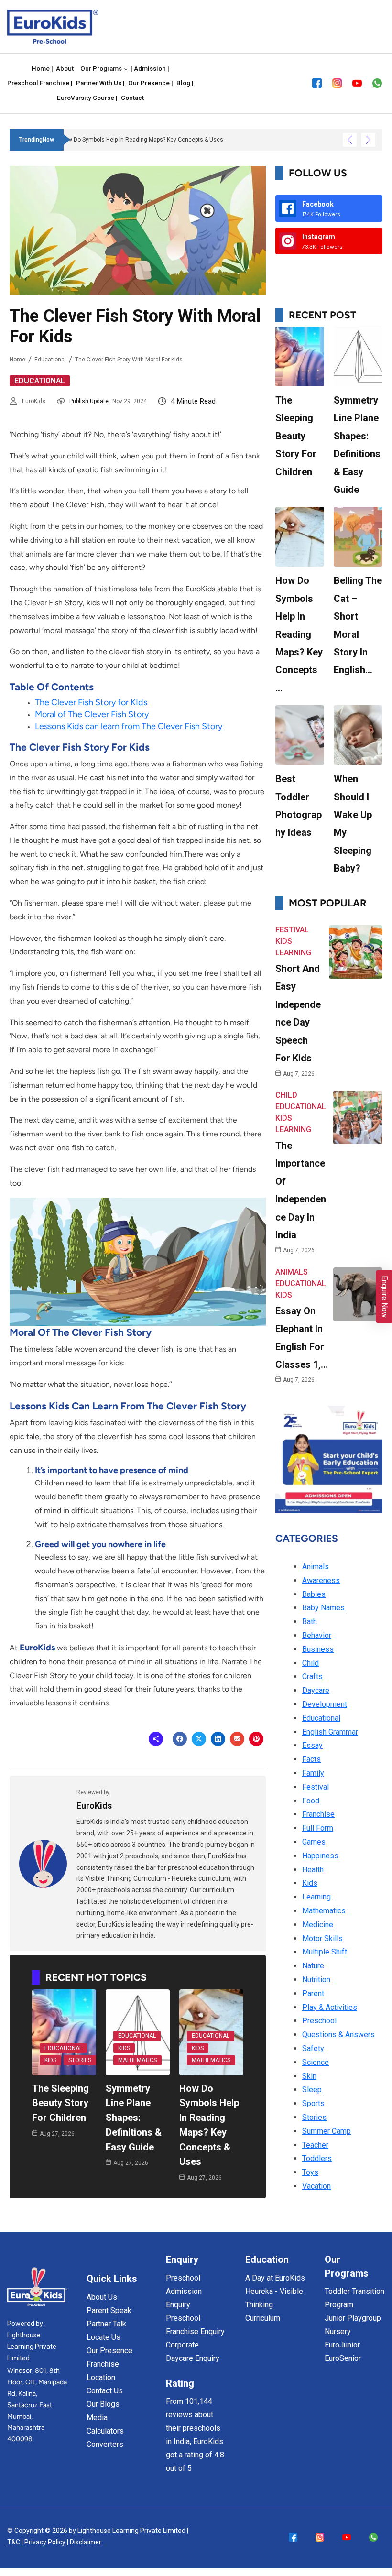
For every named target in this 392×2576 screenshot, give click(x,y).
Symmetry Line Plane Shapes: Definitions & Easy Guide (134, 2118)
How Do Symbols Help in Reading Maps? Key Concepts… (299, 634)
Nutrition (316, 1980)
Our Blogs (103, 2404)
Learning (293, 953)
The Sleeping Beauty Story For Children (60, 2103)
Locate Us (103, 2337)
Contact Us (105, 2391)
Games (314, 1842)
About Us (102, 2297)
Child (286, 1095)
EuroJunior (342, 2345)
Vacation (316, 2186)
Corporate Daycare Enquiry (193, 2352)
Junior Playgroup (353, 2318)
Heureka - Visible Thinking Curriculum (274, 2305)
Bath (310, 1621)
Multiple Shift (325, 1952)
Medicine (318, 1925)
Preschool (319, 2021)
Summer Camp (327, 2131)
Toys (310, 2172)
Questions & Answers (338, 2035)
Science (316, 2062)
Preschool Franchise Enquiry (195, 2325)
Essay (312, 1745)
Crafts (312, 1676)
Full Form (318, 1828)
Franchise (318, 1814)
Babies (314, 1594)
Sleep (312, 2090)
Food (311, 1801)
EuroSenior (343, 2358)
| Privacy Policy (44, 2542)
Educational (50, 360)
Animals (292, 1272)
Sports (313, 2103)
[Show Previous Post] (350, 140)
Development (325, 1704)
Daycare (316, 1690)
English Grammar (330, 1732)
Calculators (105, 2431)
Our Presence (109, 2351)
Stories (80, 2060)
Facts (311, 1759)
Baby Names (323, 1608)
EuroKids (34, 401)
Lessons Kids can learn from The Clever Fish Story (129, 726)
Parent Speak (109, 2310)
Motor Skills (322, 1938)
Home (17, 360)
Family (313, 1773)
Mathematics (137, 2060)
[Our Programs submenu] (126, 69)
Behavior (317, 1635)
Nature (313, 1966)
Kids (50, 2060)
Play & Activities (330, 2007)
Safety (313, 2048)
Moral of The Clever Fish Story (92, 714)
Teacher (315, 2145)
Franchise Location (103, 2371)
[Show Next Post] (368, 140)
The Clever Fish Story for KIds (91, 702)
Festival (292, 930)
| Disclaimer (84, 2542)
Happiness (320, 1856)
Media (97, 2418)
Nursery (338, 2331)
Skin (309, 2076)
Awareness (321, 1580)
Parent (313, 1993)
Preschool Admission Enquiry (184, 2291)
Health (313, 1870)
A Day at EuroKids (275, 2278)
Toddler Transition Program (354, 2298)
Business (318, 1649)
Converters (105, 2444)
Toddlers (317, 2158)
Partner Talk (106, 2324)
